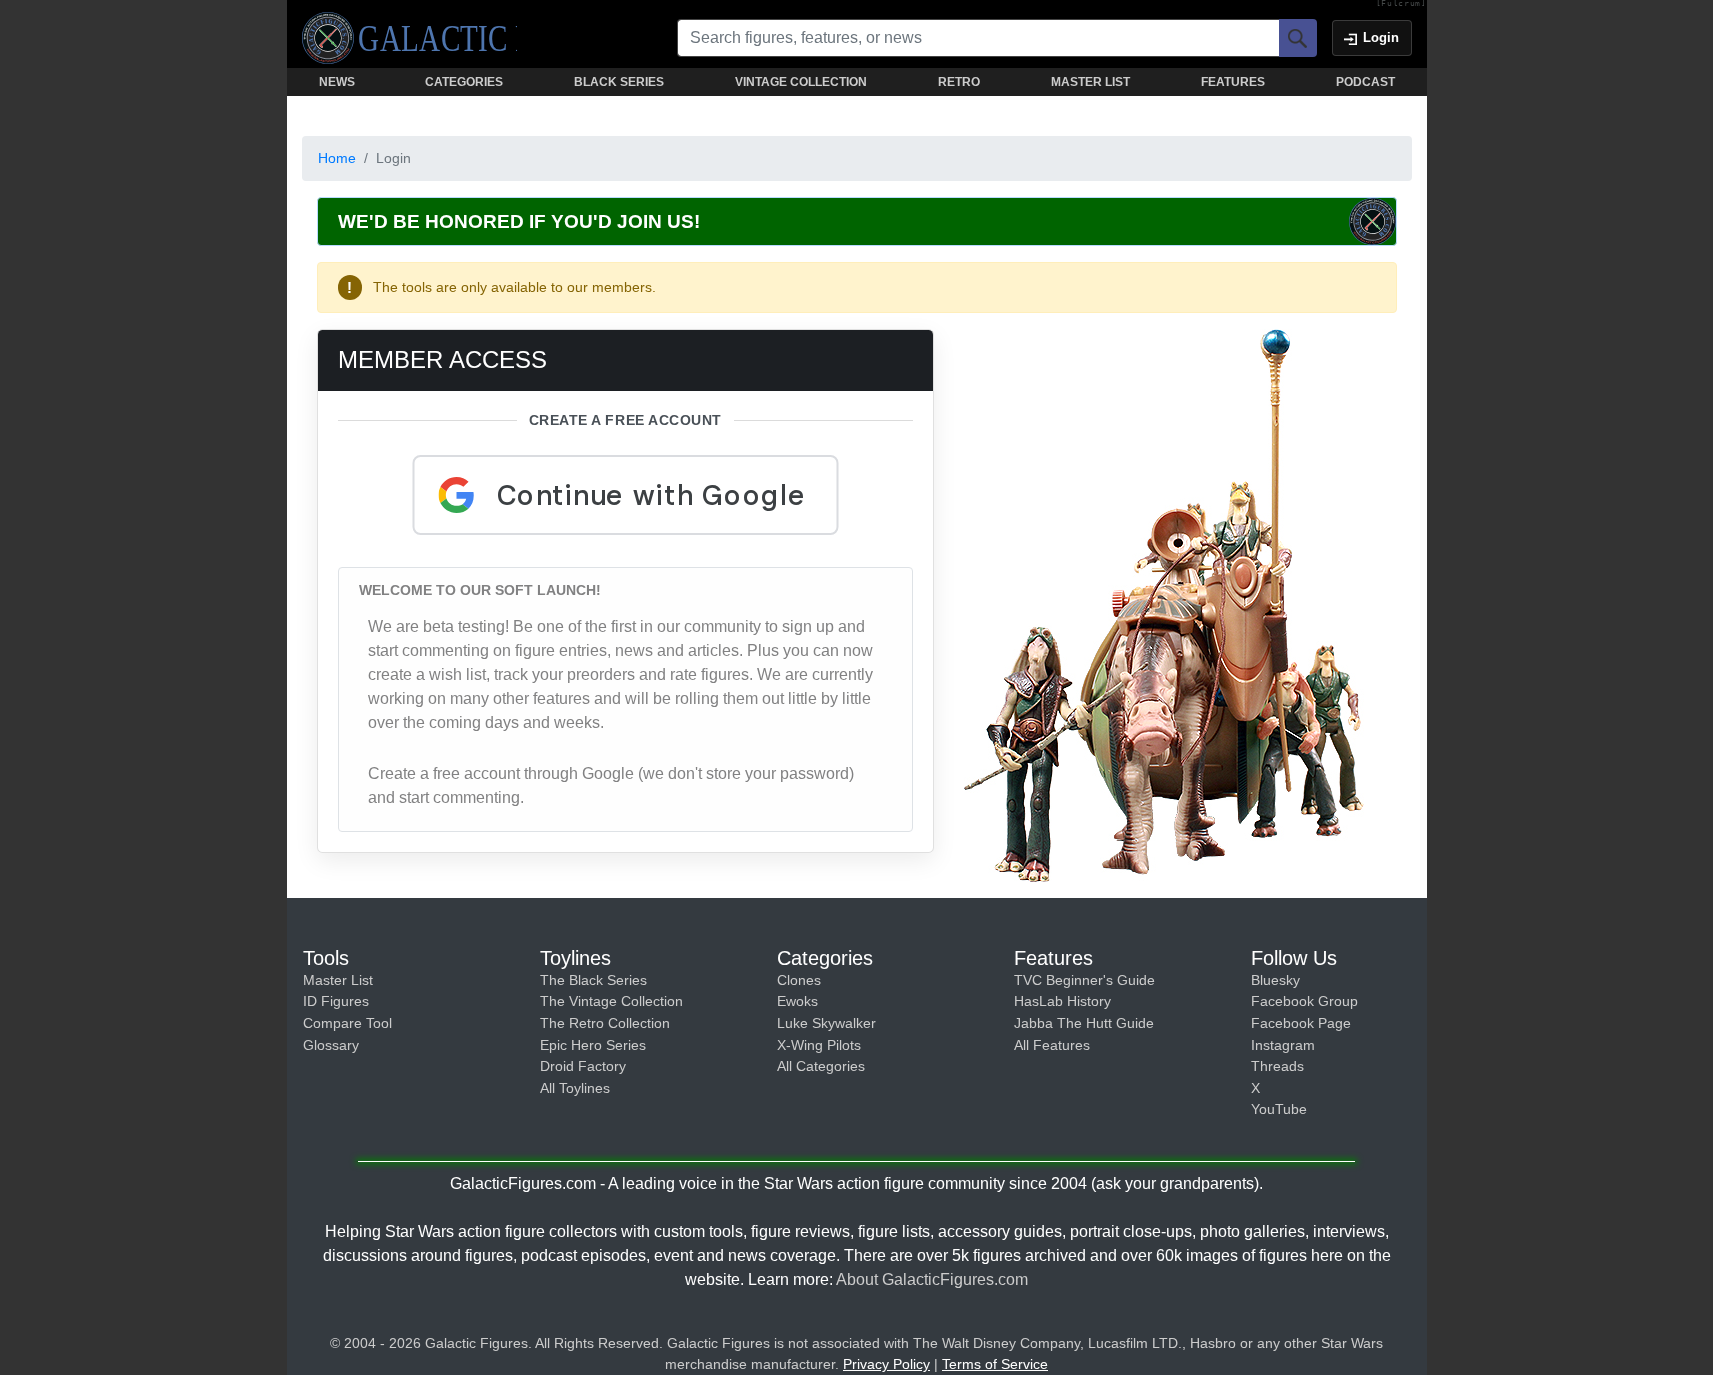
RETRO (959, 82)
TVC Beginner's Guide (1084, 980)
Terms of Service (995, 1364)
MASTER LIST (1090, 82)
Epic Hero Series (593, 1045)
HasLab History (1062, 1001)
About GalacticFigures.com (932, 1279)
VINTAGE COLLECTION (801, 82)
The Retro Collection (605, 1023)
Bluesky (1275, 980)
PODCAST (1365, 82)
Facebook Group (1304, 1001)
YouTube (1279, 1109)
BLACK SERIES (619, 82)
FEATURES (1233, 82)
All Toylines (575, 1088)
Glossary (331, 1045)
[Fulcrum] (1401, 4)
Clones (799, 980)
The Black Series (593, 980)
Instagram (1283, 1045)
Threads (1277, 1066)
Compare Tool (347, 1023)
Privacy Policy (886, 1364)
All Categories (821, 1066)
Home (337, 158)
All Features (1052, 1045)
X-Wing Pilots (819, 1045)
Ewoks (797, 1001)
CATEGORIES (464, 82)
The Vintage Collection (611, 1001)
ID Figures (336, 1001)
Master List (338, 980)
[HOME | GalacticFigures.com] (409, 38)
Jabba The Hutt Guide (1084, 1023)
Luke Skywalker (826, 1023)
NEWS (337, 82)
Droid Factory (583, 1066)
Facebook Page (1301, 1023)
